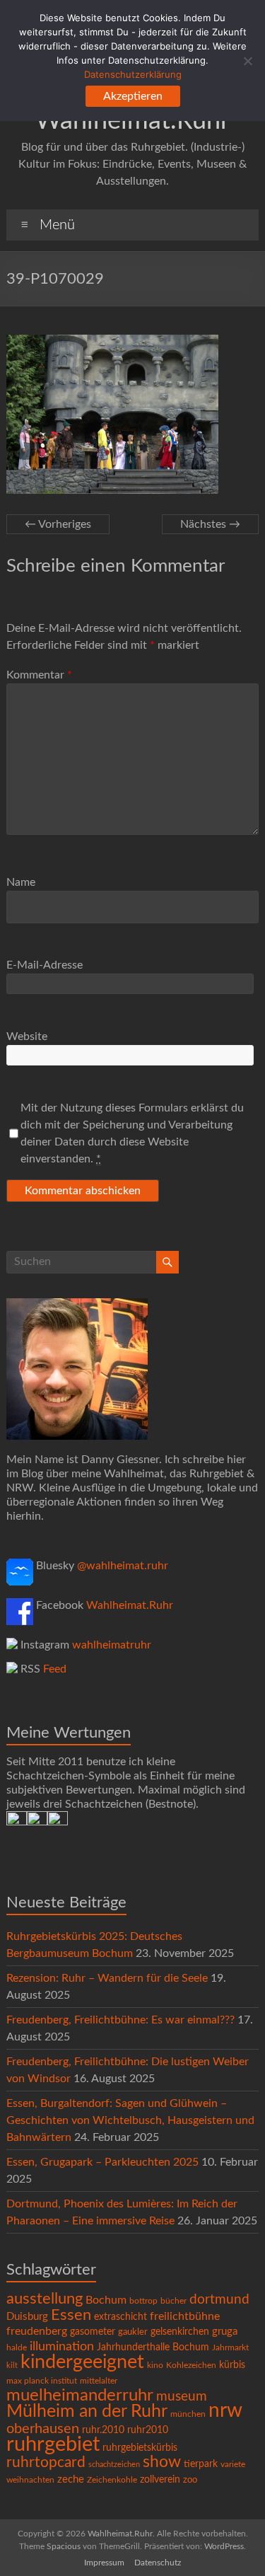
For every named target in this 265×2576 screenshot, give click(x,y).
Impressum (104, 2563)
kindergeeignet (82, 2362)
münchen (188, 2414)
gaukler (133, 2332)
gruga (225, 2332)
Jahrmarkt (230, 2348)
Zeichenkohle (112, 2480)
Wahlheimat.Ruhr (130, 1605)
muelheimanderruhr (80, 2396)
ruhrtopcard (46, 2462)
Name (21, 882)
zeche (71, 2479)
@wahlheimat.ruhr (123, 1566)
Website (27, 1036)
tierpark (201, 2464)
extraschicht (120, 2317)
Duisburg (27, 2317)
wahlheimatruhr (112, 1645)
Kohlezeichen (191, 2365)
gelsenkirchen (180, 2332)
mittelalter (99, 2381)
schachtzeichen (114, 2465)
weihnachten (30, 2480)
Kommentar (39, 675)
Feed (55, 1669)
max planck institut (42, 2381)
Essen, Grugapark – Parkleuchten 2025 (102, 2162)
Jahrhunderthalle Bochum (153, 2347)
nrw (225, 2411)
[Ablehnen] (247, 61)
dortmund (219, 2300)
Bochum (106, 2300)
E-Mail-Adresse (45, 965)
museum (182, 2397)
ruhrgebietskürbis (140, 2448)
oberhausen (43, 2429)
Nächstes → (210, 524)
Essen (71, 2315)
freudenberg (37, 2331)
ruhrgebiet (53, 2444)
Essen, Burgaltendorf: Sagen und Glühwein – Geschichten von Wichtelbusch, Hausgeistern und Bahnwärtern (130, 2120)
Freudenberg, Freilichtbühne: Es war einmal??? (120, 2020)
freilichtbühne (185, 2316)
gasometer (93, 2332)
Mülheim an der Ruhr (87, 2412)
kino (155, 2366)
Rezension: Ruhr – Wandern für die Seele (107, 1978)
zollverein (160, 2480)
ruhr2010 (148, 2430)
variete (233, 2464)
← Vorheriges (58, 524)
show (162, 2462)
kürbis (232, 2365)
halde (17, 2347)
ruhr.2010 (103, 2430)
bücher (173, 2301)
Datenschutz (158, 2563)
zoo (190, 2480)
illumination (62, 2347)
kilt (12, 2366)
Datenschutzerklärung (133, 74)
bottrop (143, 2301)
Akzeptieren (133, 96)
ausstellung (45, 2299)
